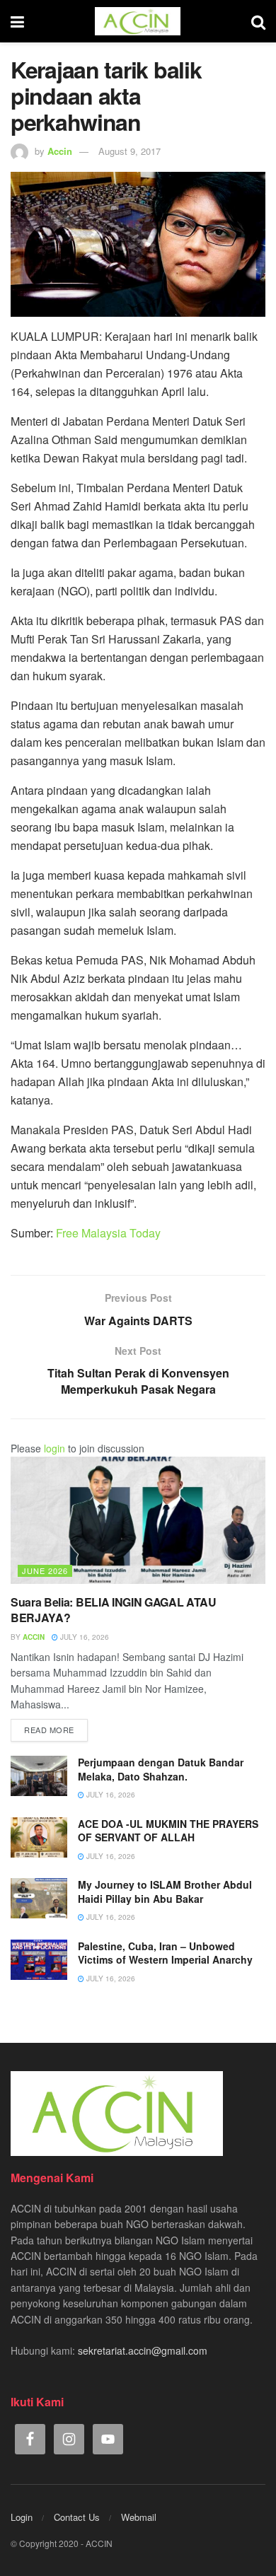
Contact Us (77, 2517)
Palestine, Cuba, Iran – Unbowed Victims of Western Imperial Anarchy (165, 1953)
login (54, 1448)
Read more (49, 1730)
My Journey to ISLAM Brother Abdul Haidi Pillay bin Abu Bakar (165, 1892)
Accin (60, 151)
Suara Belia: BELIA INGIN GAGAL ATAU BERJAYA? (114, 1610)
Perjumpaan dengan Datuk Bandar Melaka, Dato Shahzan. (161, 1769)
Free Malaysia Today (108, 1233)
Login (22, 2517)
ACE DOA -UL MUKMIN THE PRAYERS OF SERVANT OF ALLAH (168, 1831)
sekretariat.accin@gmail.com (143, 2350)
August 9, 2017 (130, 151)
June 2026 (45, 1570)
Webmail (139, 2517)
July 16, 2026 (84, 1637)
